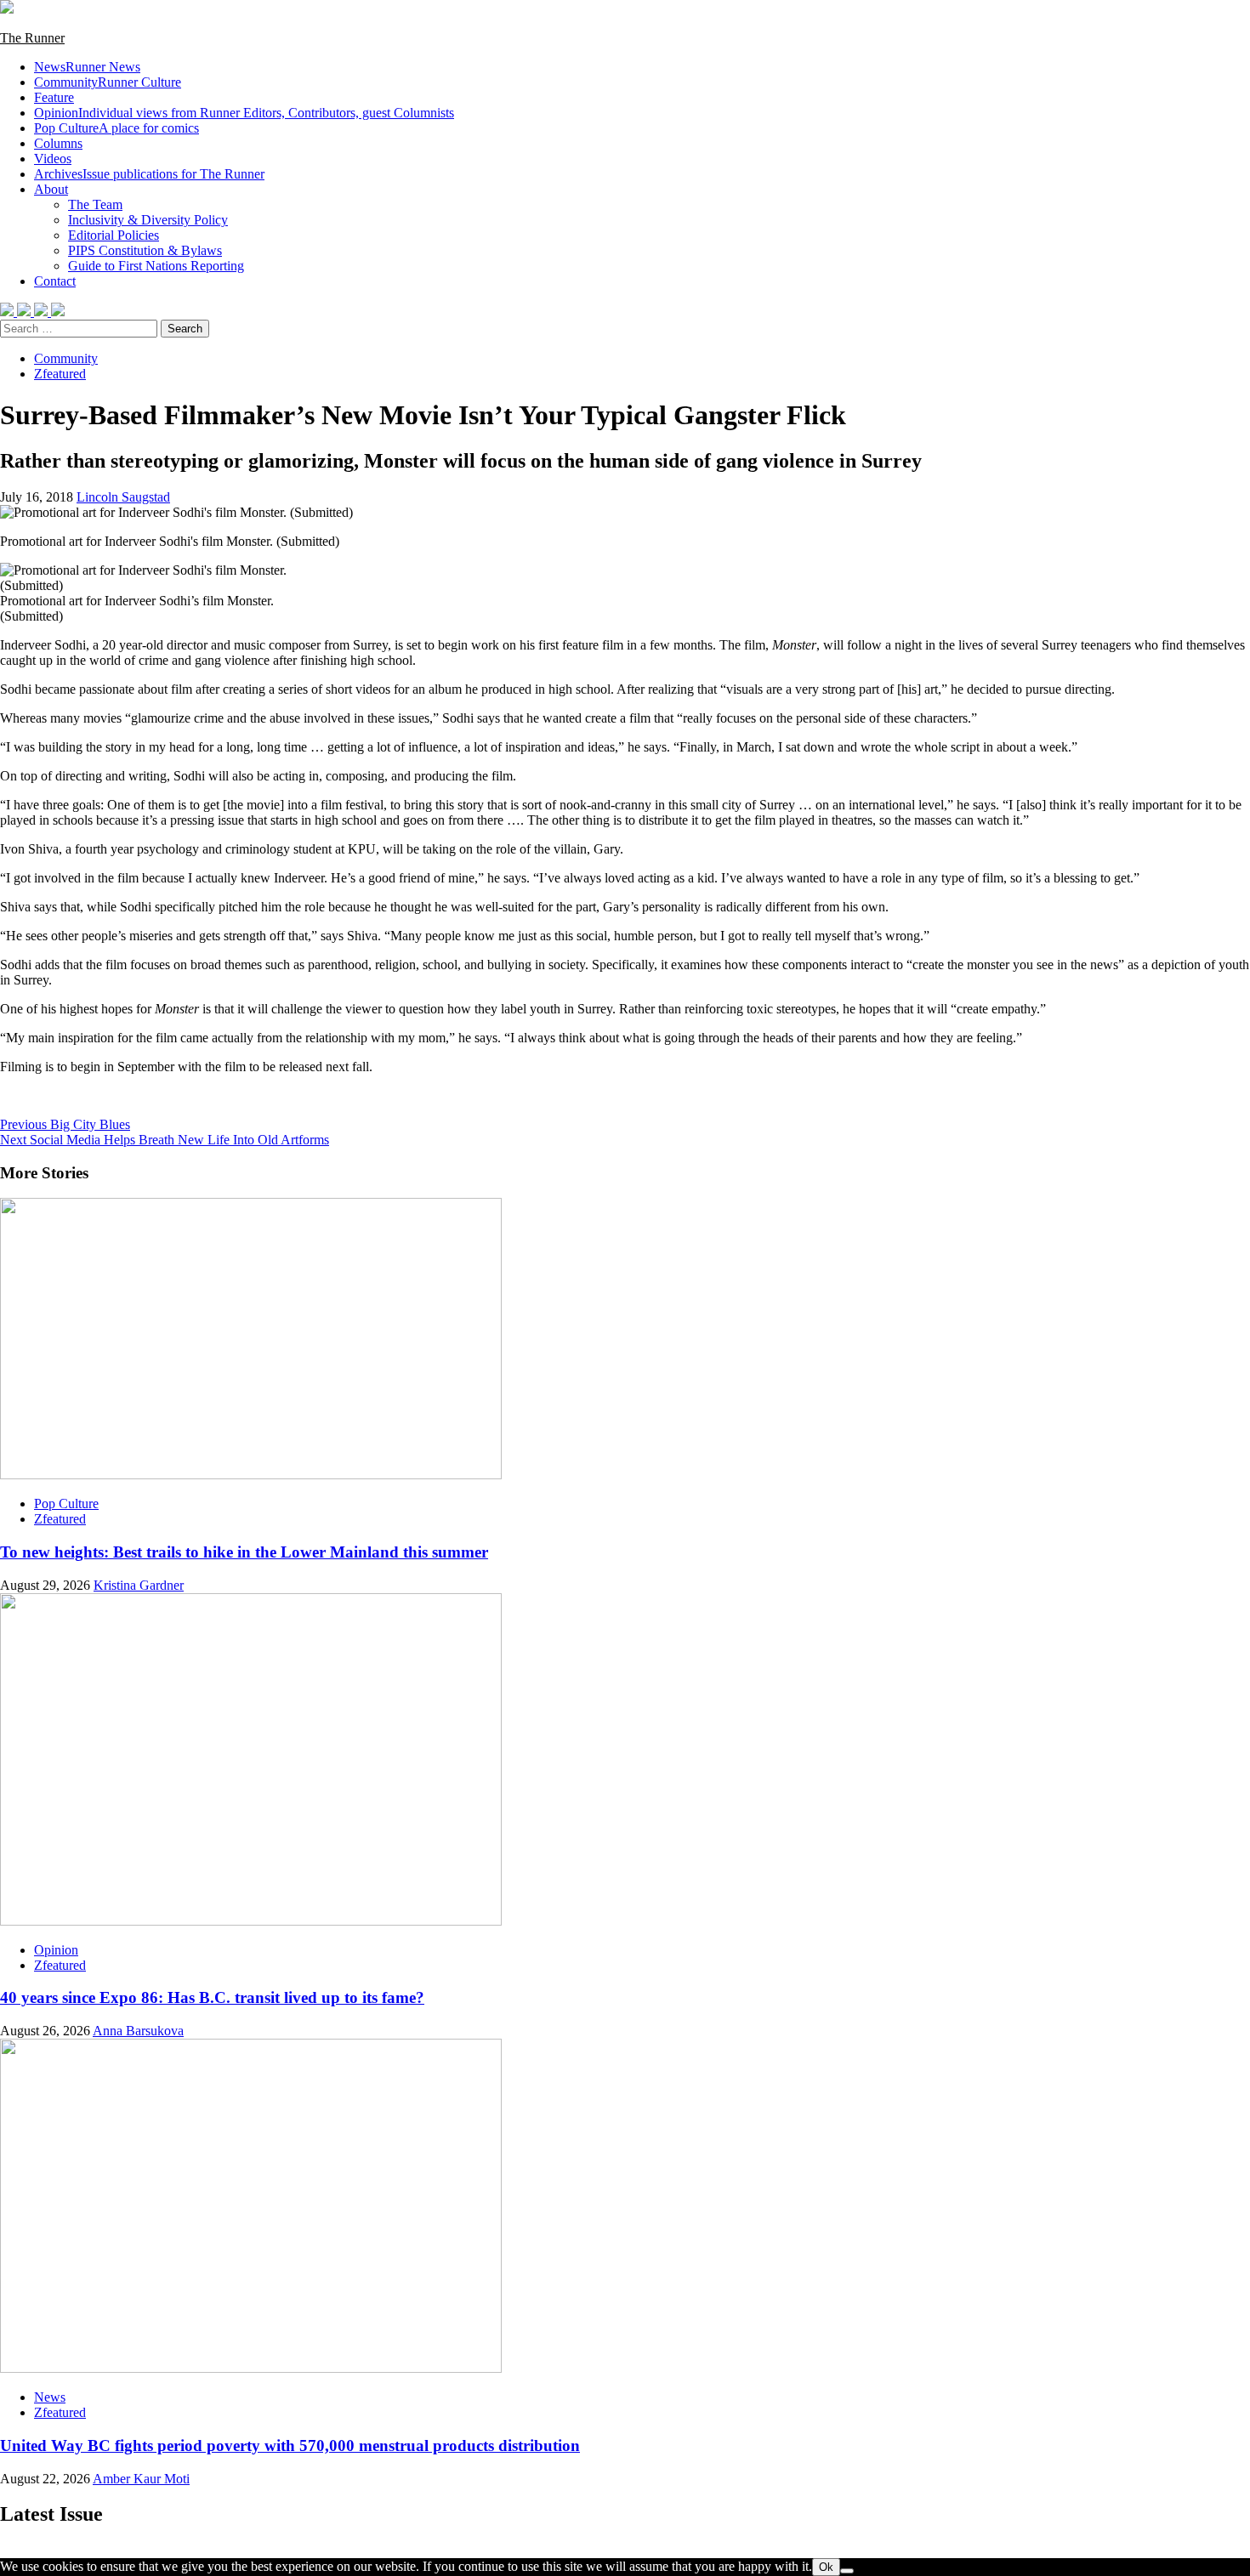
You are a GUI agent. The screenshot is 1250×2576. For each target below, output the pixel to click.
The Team (95, 204)
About (51, 189)
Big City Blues (65, 1124)
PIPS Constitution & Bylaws (145, 250)
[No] (847, 2571)
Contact (55, 281)
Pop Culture (116, 128)
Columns (58, 143)
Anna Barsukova (138, 2031)
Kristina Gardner (139, 1585)
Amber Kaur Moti (141, 2479)
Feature (54, 97)
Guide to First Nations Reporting (156, 266)
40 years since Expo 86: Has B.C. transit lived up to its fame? (212, 1997)
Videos (53, 159)
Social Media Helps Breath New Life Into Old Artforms (165, 1140)
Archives (149, 174)
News (87, 67)
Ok (826, 2567)
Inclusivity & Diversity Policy (148, 220)
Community (108, 82)
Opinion (244, 113)
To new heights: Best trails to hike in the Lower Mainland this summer (244, 1552)
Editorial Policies (114, 235)
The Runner (32, 38)
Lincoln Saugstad (123, 497)
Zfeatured (60, 374)
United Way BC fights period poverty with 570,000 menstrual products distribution (290, 2445)
